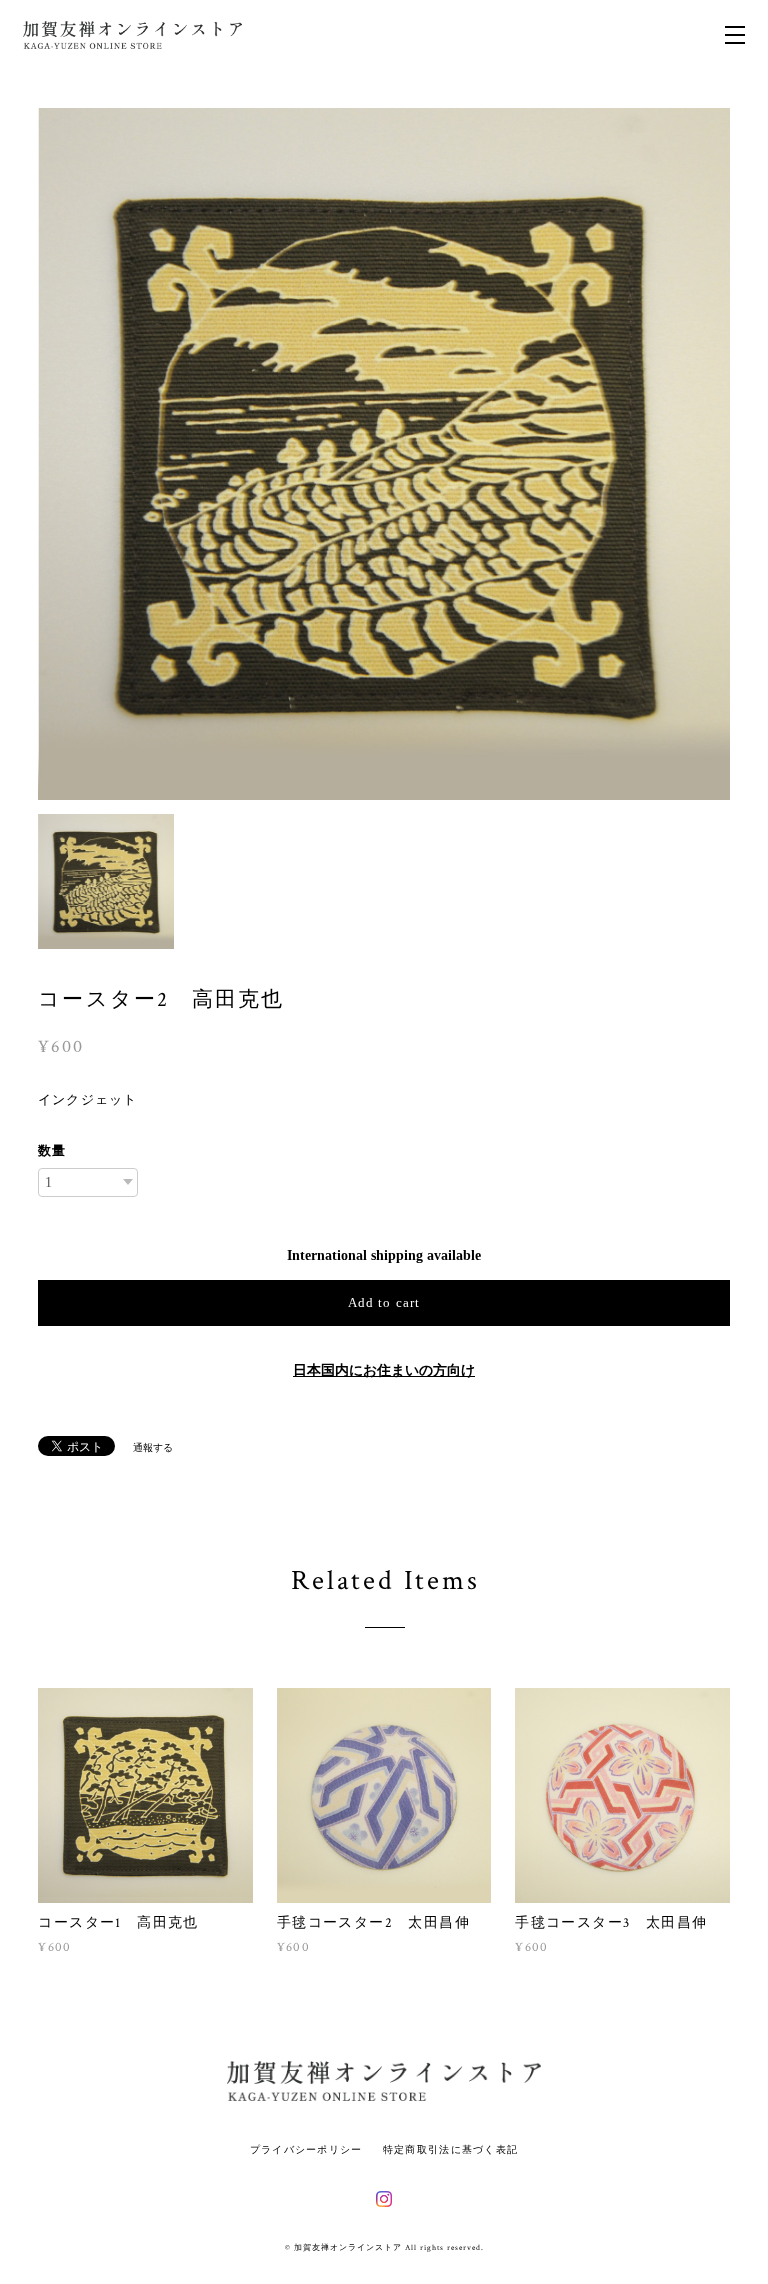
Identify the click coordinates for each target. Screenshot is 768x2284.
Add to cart (383, 1302)
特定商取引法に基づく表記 (450, 2149)
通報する (153, 1447)
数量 (52, 1150)
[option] (384, 454)
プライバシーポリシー (306, 2149)
